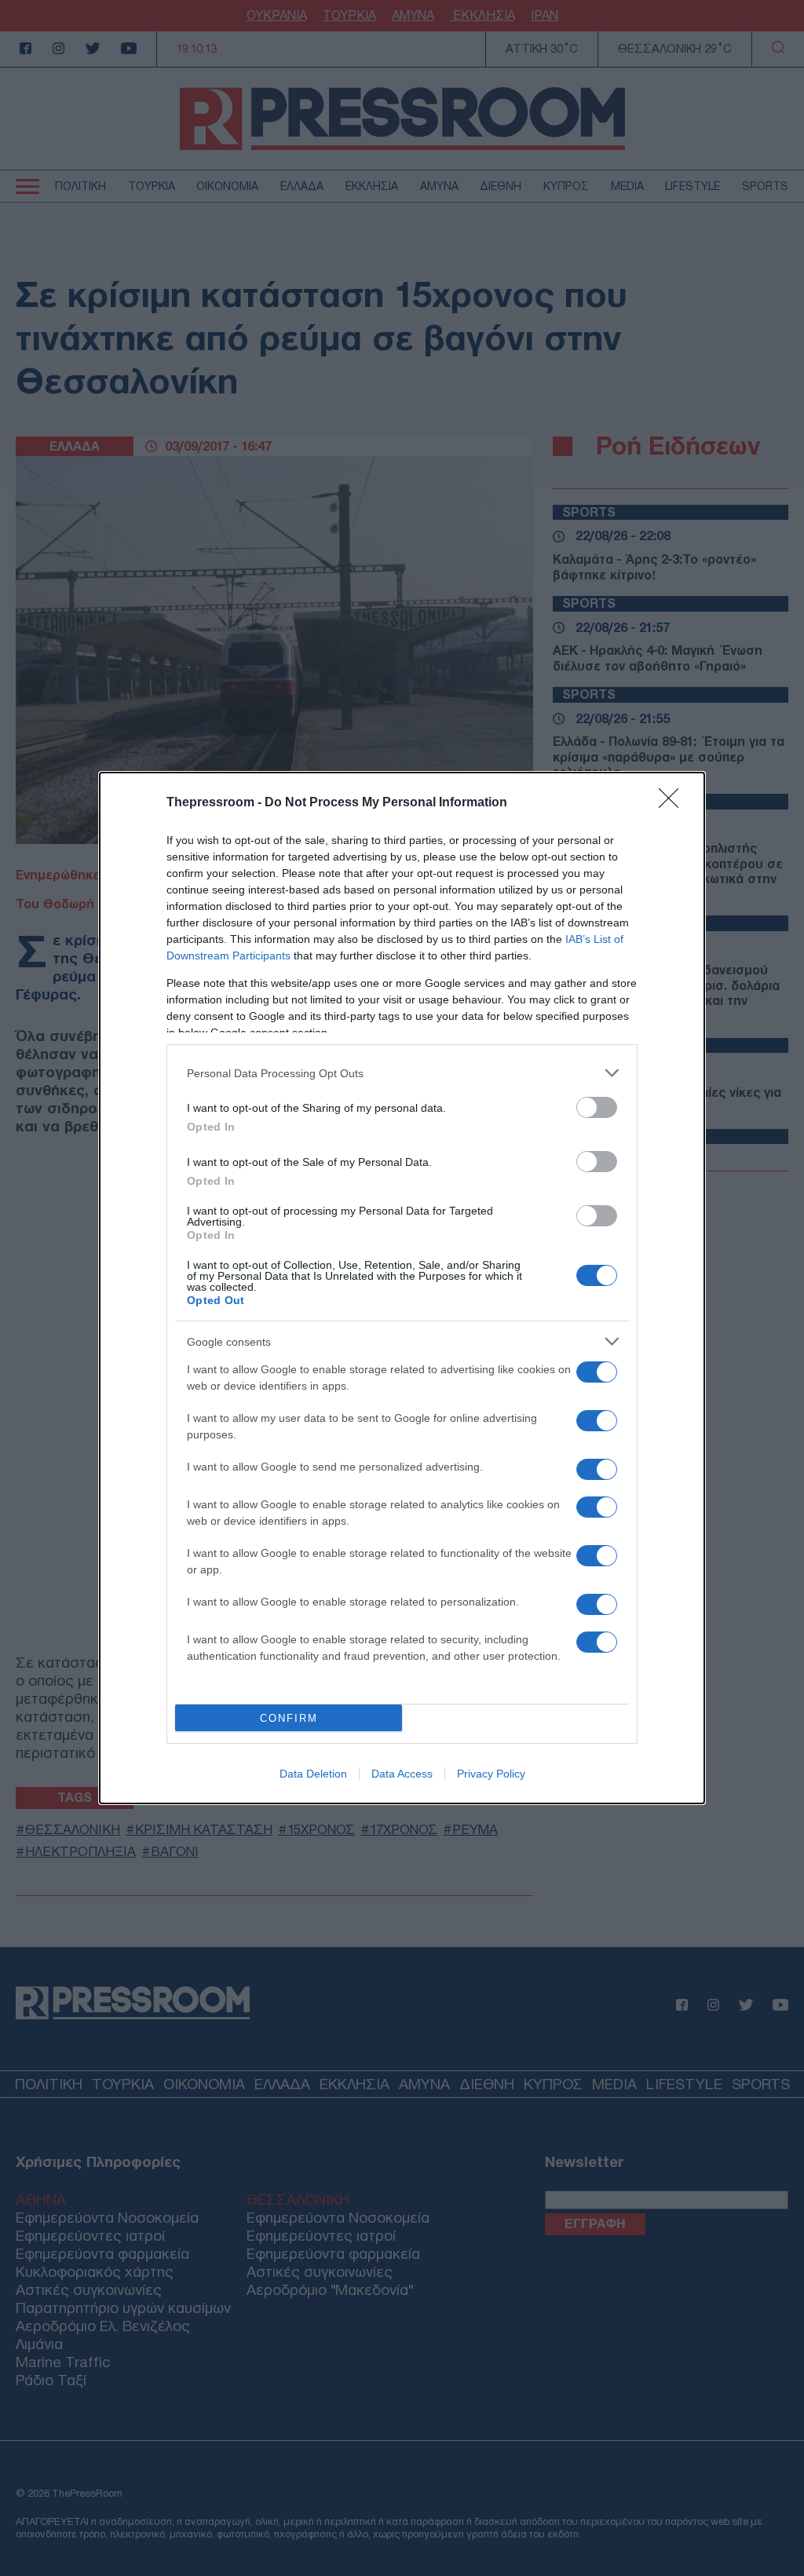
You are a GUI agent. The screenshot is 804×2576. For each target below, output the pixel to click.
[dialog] (402, 1288)
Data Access (402, 1774)
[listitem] (402, 1073)
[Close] (674, 803)
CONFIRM (289, 1718)
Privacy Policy (491, 1774)
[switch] (597, 1107)
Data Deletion (313, 1774)
